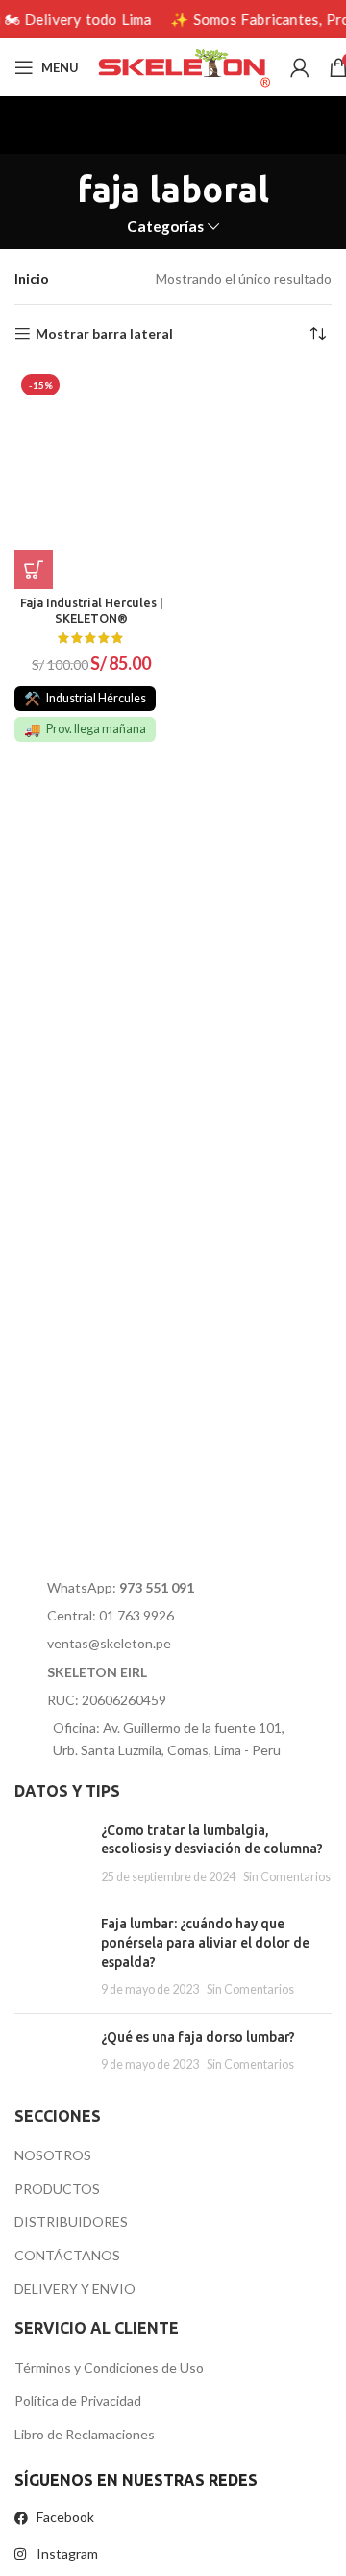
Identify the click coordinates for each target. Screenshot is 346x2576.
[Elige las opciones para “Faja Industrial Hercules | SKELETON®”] (34, 570)
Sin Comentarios (287, 1877)
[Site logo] (185, 66)
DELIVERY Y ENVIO (75, 2289)
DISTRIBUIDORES (71, 2221)
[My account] (300, 67)
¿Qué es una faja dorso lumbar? (198, 2037)
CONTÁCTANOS (67, 2255)
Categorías (165, 227)
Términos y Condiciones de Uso (109, 2368)
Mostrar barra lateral (104, 334)
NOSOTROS (53, 2155)
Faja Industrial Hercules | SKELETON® (92, 610)
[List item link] (167, 1588)
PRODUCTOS (57, 2189)
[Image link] (133, 1517)
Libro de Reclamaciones (85, 2434)
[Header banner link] (173, 19)
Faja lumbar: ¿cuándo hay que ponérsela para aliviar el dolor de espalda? (205, 1942)
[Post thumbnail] (50, 1854)
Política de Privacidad (78, 2400)
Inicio (32, 279)
